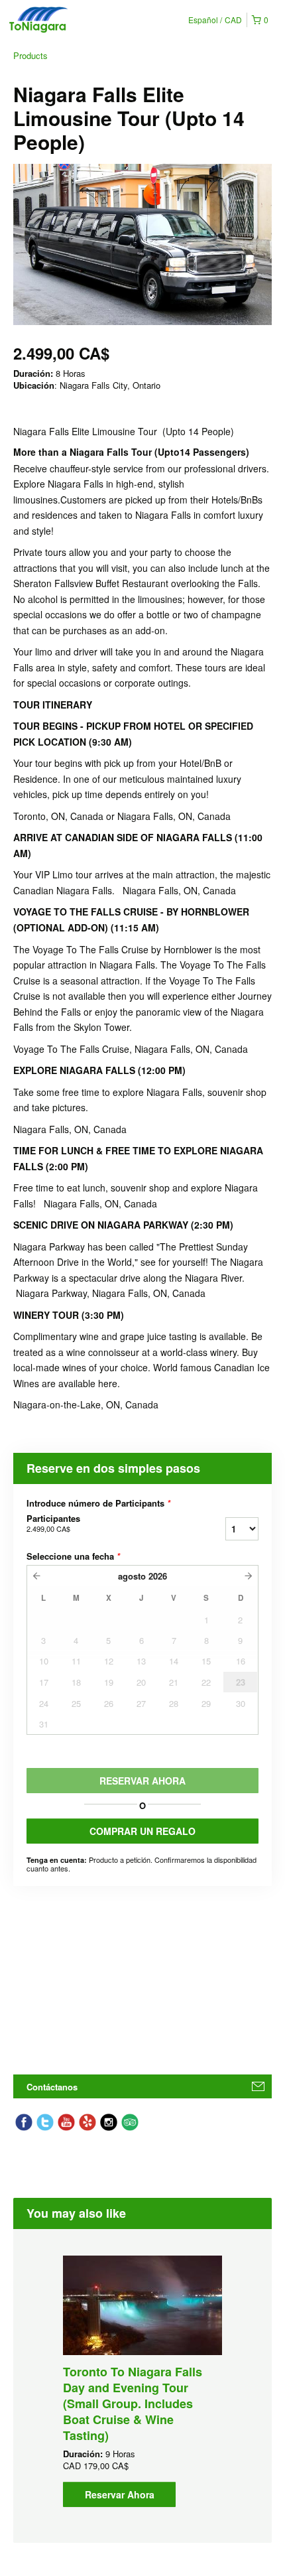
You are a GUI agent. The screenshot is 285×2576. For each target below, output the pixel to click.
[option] (142, 2381)
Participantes (53, 1523)
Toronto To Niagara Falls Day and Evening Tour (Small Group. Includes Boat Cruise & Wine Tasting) (133, 2404)
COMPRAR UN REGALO (142, 1831)
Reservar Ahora (120, 2494)
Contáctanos (52, 2087)
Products (30, 55)
